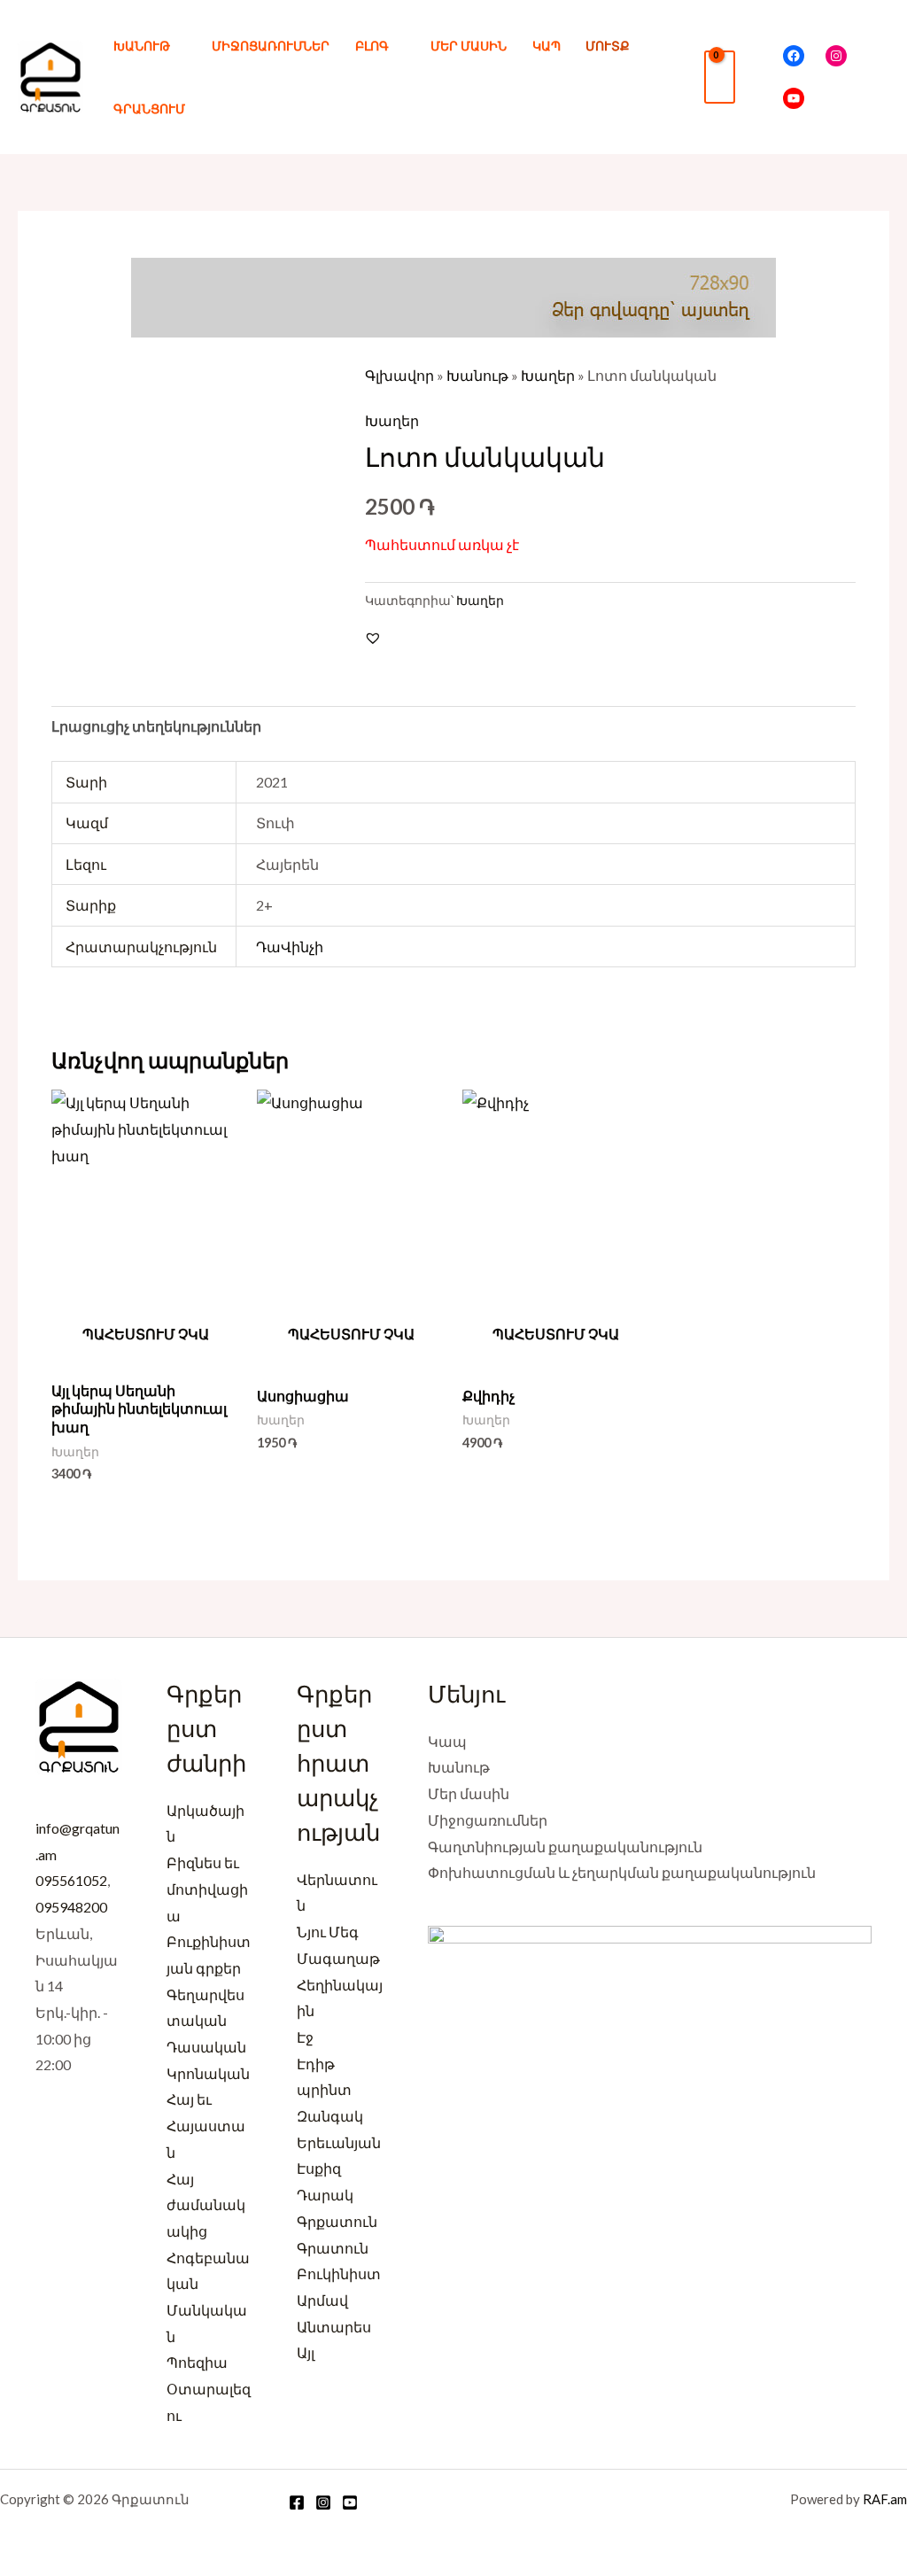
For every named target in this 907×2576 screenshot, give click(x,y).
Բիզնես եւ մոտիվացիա (207, 1889)
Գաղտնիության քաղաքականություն (565, 1847)
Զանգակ (330, 2116)
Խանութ (142, 46)
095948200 (71, 1907)
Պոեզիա (197, 2362)
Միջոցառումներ (271, 46)
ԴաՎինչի (290, 947)
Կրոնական (208, 2073)
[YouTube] (794, 98)
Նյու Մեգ (328, 1932)
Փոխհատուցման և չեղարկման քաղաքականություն (622, 1872)
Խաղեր (548, 375)
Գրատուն (333, 2248)
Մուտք (608, 46)
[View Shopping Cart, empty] (720, 77)
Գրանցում (149, 109)
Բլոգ (372, 46)
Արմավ (322, 2300)
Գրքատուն (337, 2221)
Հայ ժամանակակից (206, 2205)
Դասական (206, 2047)
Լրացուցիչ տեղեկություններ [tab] (156, 726)
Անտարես (334, 2327)
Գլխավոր (399, 375)
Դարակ (325, 2195)
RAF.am (885, 2499)
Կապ (547, 46)
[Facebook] (794, 56)
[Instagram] (836, 56)
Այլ (306, 2352)
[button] (759, 78)
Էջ (305, 2037)
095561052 (71, 1880)
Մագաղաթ (338, 1958)
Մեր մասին (469, 46)
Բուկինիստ (339, 2273)
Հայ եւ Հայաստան (206, 2125)
